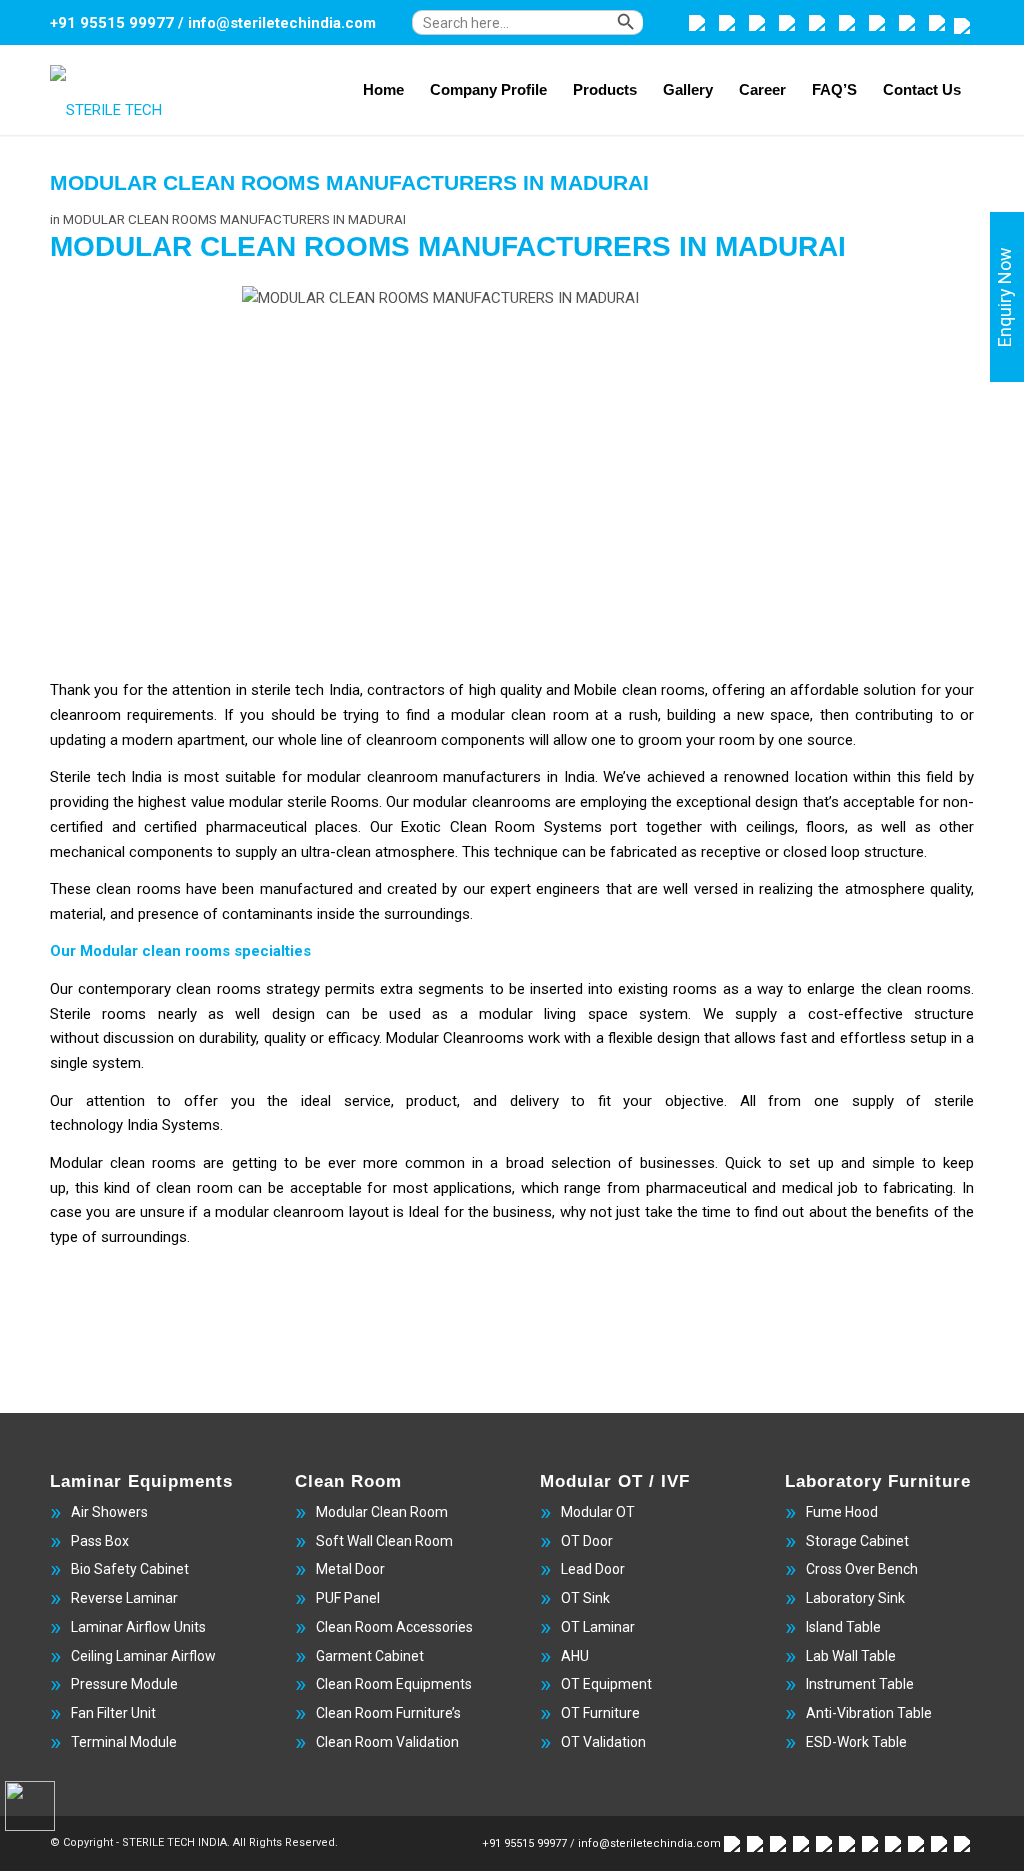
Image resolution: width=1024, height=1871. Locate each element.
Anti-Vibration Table (869, 1713)
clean (116, 889)
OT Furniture (600, 1713)
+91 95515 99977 (112, 23)
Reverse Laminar (124, 1598)
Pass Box (100, 1541)
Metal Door (350, 1569)
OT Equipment (606, 1684)
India (144, 1125)
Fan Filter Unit (113, 1713)
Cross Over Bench (862, 1569)
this (90, 1188)
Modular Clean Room (382, 1512)
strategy (295, 989)
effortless (875, 1038)
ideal (322, 1101)
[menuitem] (545, 32)
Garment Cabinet (370, 1656)
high (484, 690)
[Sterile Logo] (126, 90)
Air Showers (109, 1512)
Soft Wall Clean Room (384, 1541)
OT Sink (585, 1598)
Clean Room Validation (387, 1742)
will (541, 740)
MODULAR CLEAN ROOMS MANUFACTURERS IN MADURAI (349, 182)
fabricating (918, 1188)
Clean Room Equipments (394, 1684)
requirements (170, 715)
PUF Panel (348, 1598)
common (438, 1163)
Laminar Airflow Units (138, 1627)
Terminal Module (124, 1742)
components (173, 852)
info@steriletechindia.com (282, 23)
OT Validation (603, 1742)
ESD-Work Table (856, 1742)
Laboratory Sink (855, 1598)
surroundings (427, 914)
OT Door (587, 1541)
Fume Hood (842, 1512)
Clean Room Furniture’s (388, 1713)
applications (472, 1188)
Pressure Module (124, 1684)
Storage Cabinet (857, 1541)
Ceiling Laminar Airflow (143, 1656)
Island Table (843, 1627)
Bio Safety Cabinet (130, 1569)
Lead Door (593, 1569)
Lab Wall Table (851, 1656)
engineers (570, 889)
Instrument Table (860, 1684)
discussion (140, 1038)
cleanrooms (513, 802)
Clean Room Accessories (394, 1627)
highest (164, 802)
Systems (577, 827)
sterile (273, 690)
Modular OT (598, 1512)
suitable (253, 777)
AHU (575, 1656)
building (694, 715)
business (522, 1212)
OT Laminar (598, 1627)
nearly (183, 1014)
